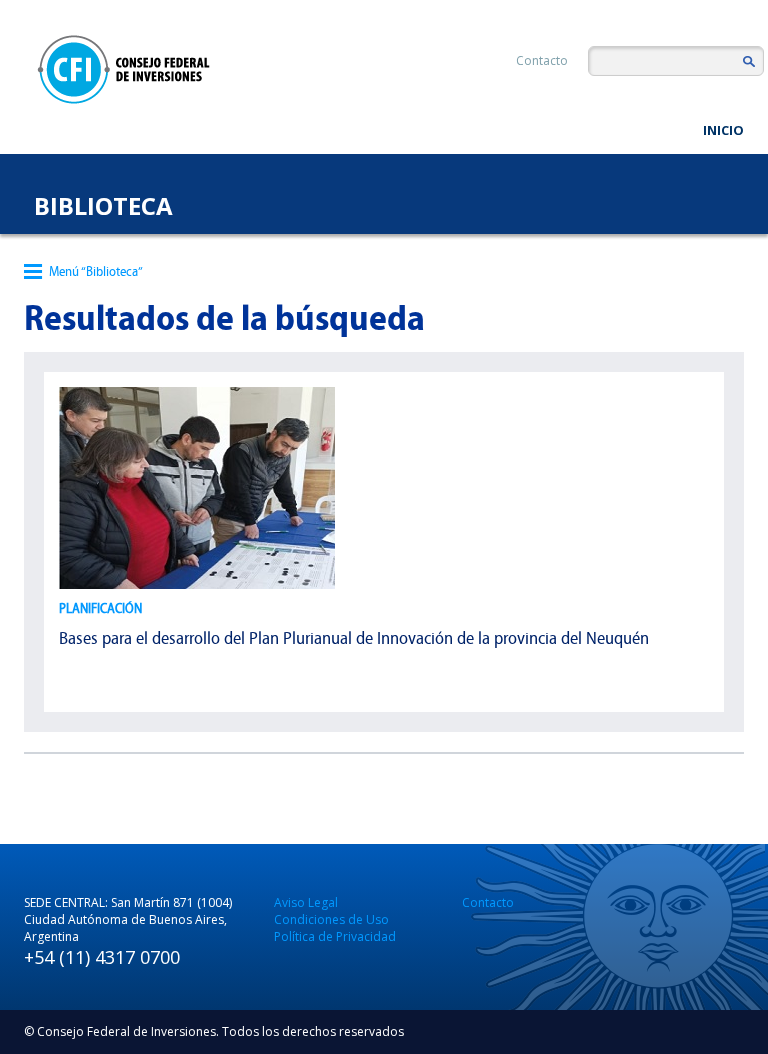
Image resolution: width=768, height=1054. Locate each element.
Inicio (723, 130)
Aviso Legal (306, 902)
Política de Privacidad (335, 936)
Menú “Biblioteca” (96, 271)
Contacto (542, 60)
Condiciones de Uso (331, 919)
